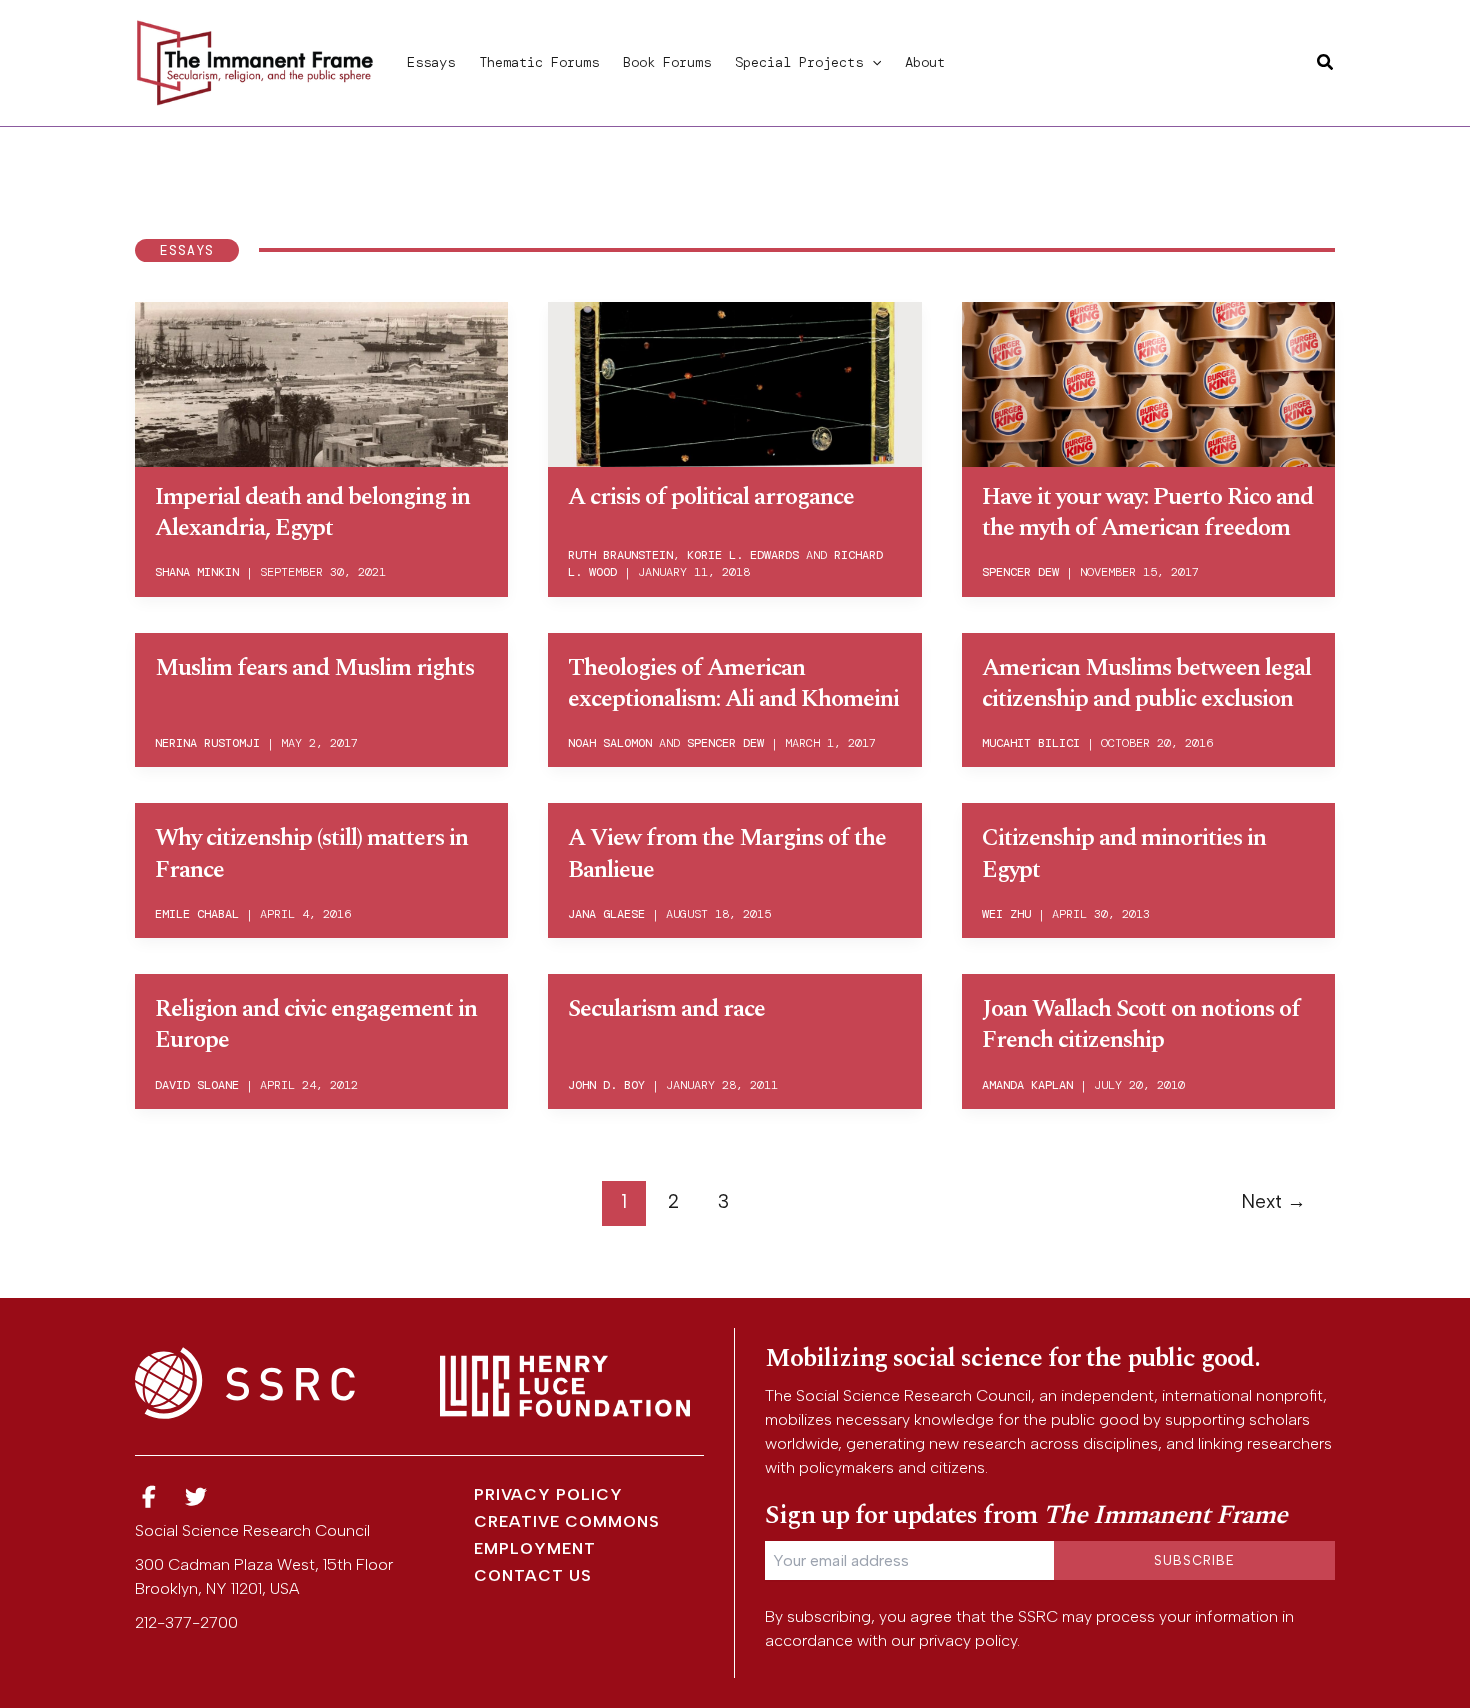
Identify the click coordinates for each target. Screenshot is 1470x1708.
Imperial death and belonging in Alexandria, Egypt (312, 512)
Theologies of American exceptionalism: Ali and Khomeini (733, 683)
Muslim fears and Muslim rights (314, 668)
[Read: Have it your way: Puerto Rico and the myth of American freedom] (1148, 381)
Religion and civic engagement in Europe (316, 1024)
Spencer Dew (1020, 572)
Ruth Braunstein (620, 555)
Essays (431, 62)
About (925, 62)
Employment (535, 1548)
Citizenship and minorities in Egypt (1124, 853)
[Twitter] (197, 1497)
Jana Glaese (606, 914)
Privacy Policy (548, 1494)
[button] (872, 62)
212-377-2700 (186, 1622)
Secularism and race (666, 1009)
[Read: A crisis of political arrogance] (734, 381)
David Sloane (197, 1085)
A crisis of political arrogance (711, 497)
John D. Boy (606, 1085)
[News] (149, 1497)
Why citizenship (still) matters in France (311, 853)
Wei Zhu (1006, 914)
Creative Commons (567, 1521)
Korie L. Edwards (743, 555)
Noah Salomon (610, 743)
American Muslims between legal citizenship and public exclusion (1146, 683)
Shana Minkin (197, 572)
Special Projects (799, 62)
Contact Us (533, 1575)
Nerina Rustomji (207, 743)
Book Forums (667, 62)
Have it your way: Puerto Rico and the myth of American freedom (1147, 512)
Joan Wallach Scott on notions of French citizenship (1141, 1024)
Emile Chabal (197, 914)
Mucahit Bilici (1031, 743)
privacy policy (968, 1640)
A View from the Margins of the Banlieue (727, 853)
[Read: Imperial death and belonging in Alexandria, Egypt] (321, 381)
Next (1273, 1201)
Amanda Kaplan (1027, 1085)
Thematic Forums (539, 62)
